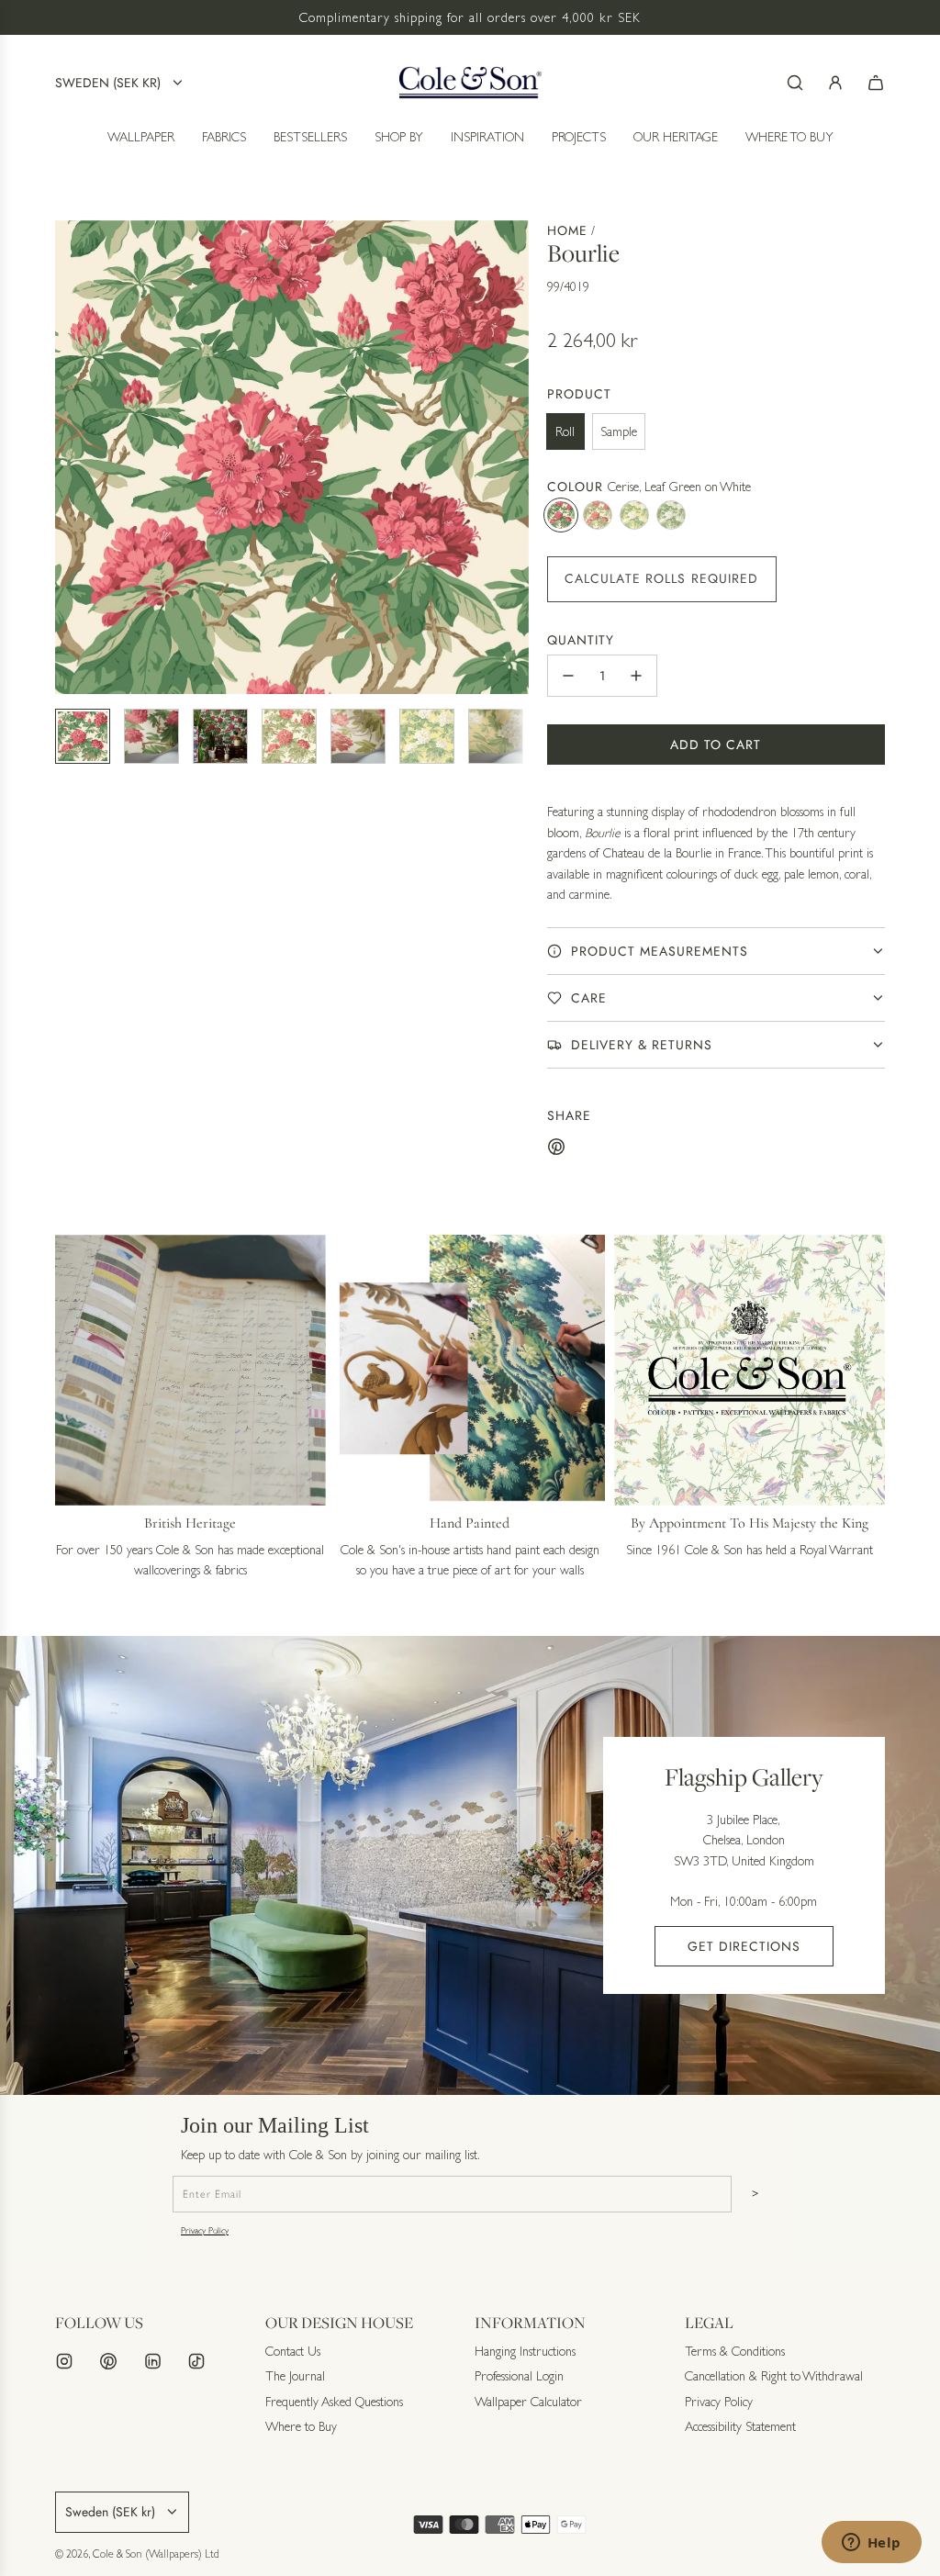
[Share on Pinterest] (556, 1149)
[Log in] (835, 83)
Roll (565, 431)
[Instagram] (64, 2361)
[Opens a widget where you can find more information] (871, 2544)
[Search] (795, 83)
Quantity (581, 640)
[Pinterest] (108, 2361)
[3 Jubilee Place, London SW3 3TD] (470, 1865)
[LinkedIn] (152, 2361)
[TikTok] (196, 2361)
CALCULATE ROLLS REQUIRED (662, 578)
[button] (70, 457)
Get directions (744, 1946)
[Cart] (876, 83)
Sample (619, 431)
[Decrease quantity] (568, 676)
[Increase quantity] (636, 676)
